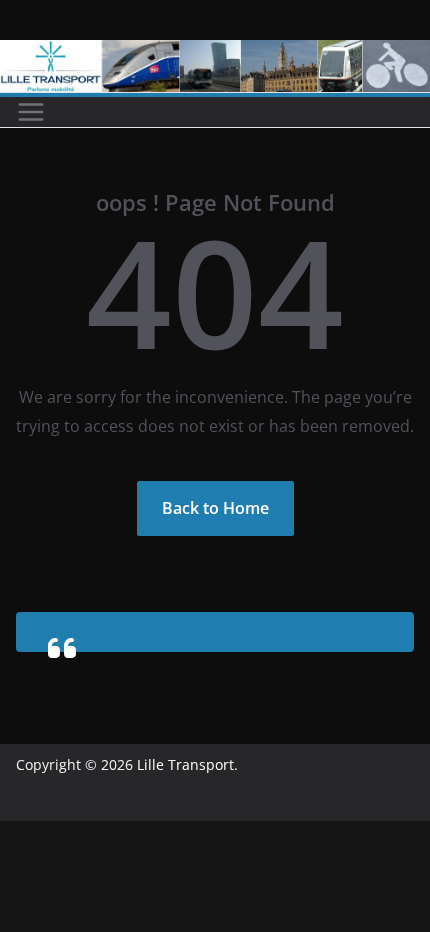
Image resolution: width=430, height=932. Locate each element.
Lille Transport (185, 764)
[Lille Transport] (215, 54)
